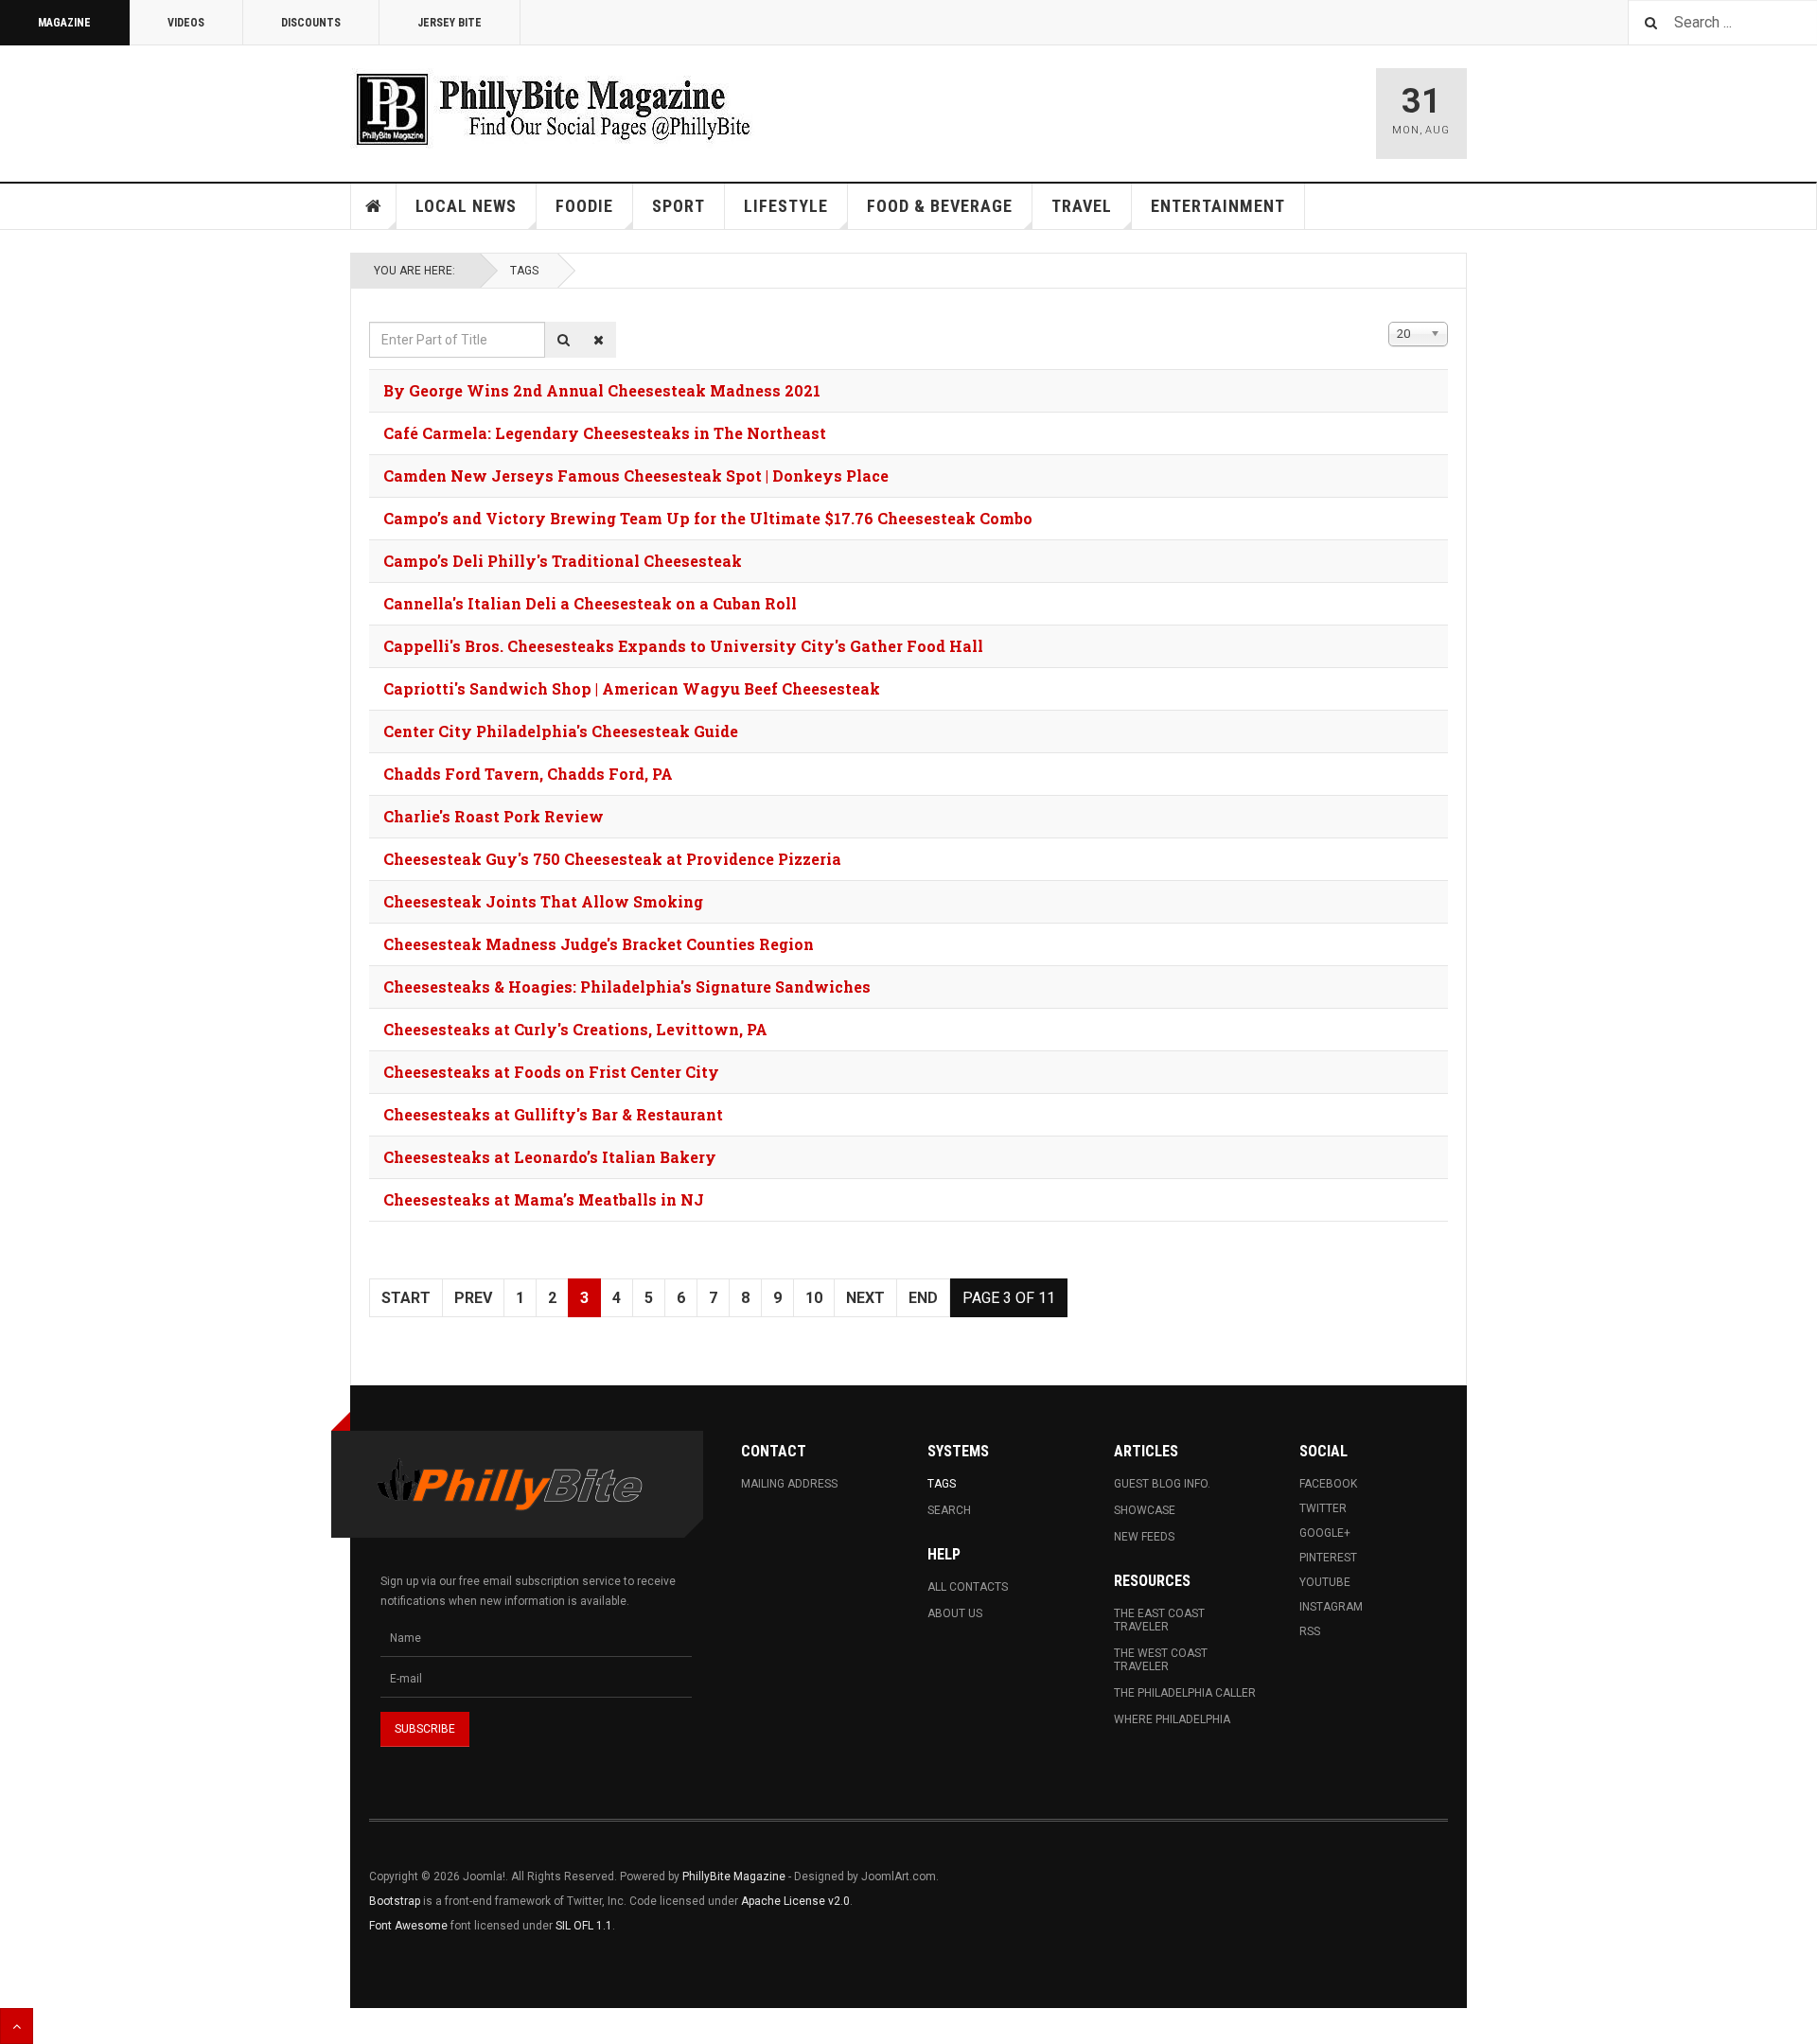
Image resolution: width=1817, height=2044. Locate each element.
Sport (679, 206)
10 (814, 1298)
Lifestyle (786, 206)
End (923, 1298)
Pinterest (1328, 1558)
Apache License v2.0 (795, 1901)
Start (406, 1298)
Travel (1082, 206)
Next (865, 1298)
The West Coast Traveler (1161, 1660)
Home (374, 206)
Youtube (1325, 1582)
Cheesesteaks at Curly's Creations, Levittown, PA (575, 1029)
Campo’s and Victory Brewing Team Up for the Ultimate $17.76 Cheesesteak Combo (708, 518)
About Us (955, 1613)
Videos (186, 23)
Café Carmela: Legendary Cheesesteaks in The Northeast (605, 433)
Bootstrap (395, 1901)
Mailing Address (789, 1484)
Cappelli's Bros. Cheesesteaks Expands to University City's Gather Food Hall (683, 646)
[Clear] (599, 340)
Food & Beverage (940, 206)
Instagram (1331, 1607)
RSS (1310, 1631)
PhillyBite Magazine (734, 1877)
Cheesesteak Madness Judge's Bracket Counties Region (599, 944)
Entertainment (1218, 206)
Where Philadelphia (1172, 1719)
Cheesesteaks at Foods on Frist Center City (551, 1072)
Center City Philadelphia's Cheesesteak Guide (561, 731)
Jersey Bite (450, 23)
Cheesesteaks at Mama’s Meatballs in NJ (544, 1199)
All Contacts (968, 1587)
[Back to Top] (17, 2026)
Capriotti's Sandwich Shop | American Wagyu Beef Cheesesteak (632, 688)
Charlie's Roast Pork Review (494, 816)
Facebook (1328, 1484)
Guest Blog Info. (1162, 1484)
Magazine (64, 23)
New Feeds (1144, 1537)
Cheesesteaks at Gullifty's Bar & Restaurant (553, 1114)
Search (949, 1510)
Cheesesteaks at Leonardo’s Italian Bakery (550, 1157)
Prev (473, 1298)
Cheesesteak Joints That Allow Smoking (543, 901)
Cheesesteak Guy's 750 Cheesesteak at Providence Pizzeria (612, 859)
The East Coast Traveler (1159, 1620)
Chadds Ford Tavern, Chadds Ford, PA (528, 774)
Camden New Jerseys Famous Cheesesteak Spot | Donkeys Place (636, 476)
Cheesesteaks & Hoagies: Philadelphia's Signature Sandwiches (627, 987)
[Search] (564, 340)
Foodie (584, 206)
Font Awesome (408, 1926)
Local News (466, 206)
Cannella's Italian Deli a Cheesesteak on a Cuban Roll (590, 603)
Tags (524, 271)
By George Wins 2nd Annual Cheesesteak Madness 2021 (602, 390)
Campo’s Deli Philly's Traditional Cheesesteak (563, 561)
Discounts (311, 23)
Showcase (1145, 1510)
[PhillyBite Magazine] (553, 108)
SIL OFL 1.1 (584, 1926)
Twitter (1323, 1508)
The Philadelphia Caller (1185, 1693)
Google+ (1325, 1533)
